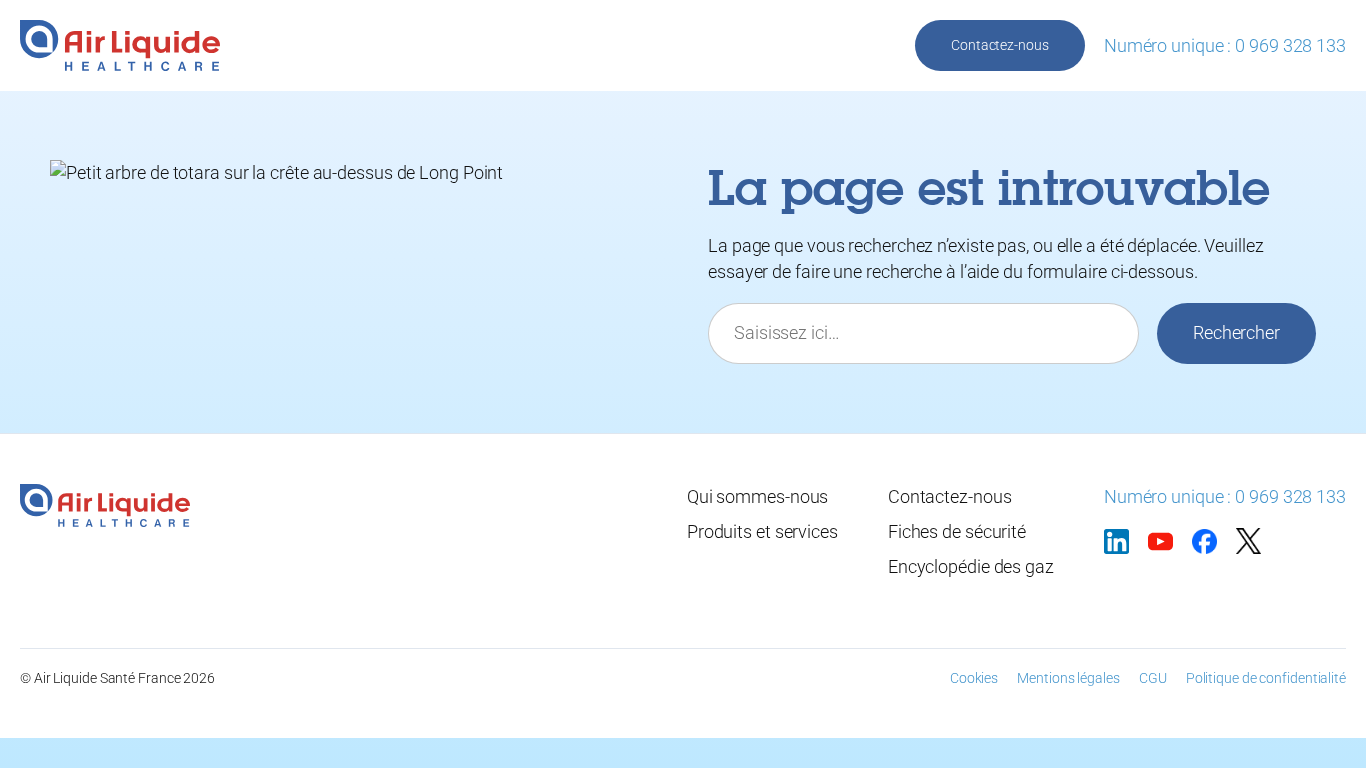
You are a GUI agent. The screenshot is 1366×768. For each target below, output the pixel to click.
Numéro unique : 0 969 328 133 (1225, 45)
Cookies (974, 678)
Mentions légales (1068, 678)
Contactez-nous (1000, 45)
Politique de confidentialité (1266, 678)
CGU (1153, 678)
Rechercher (1236, 332)
